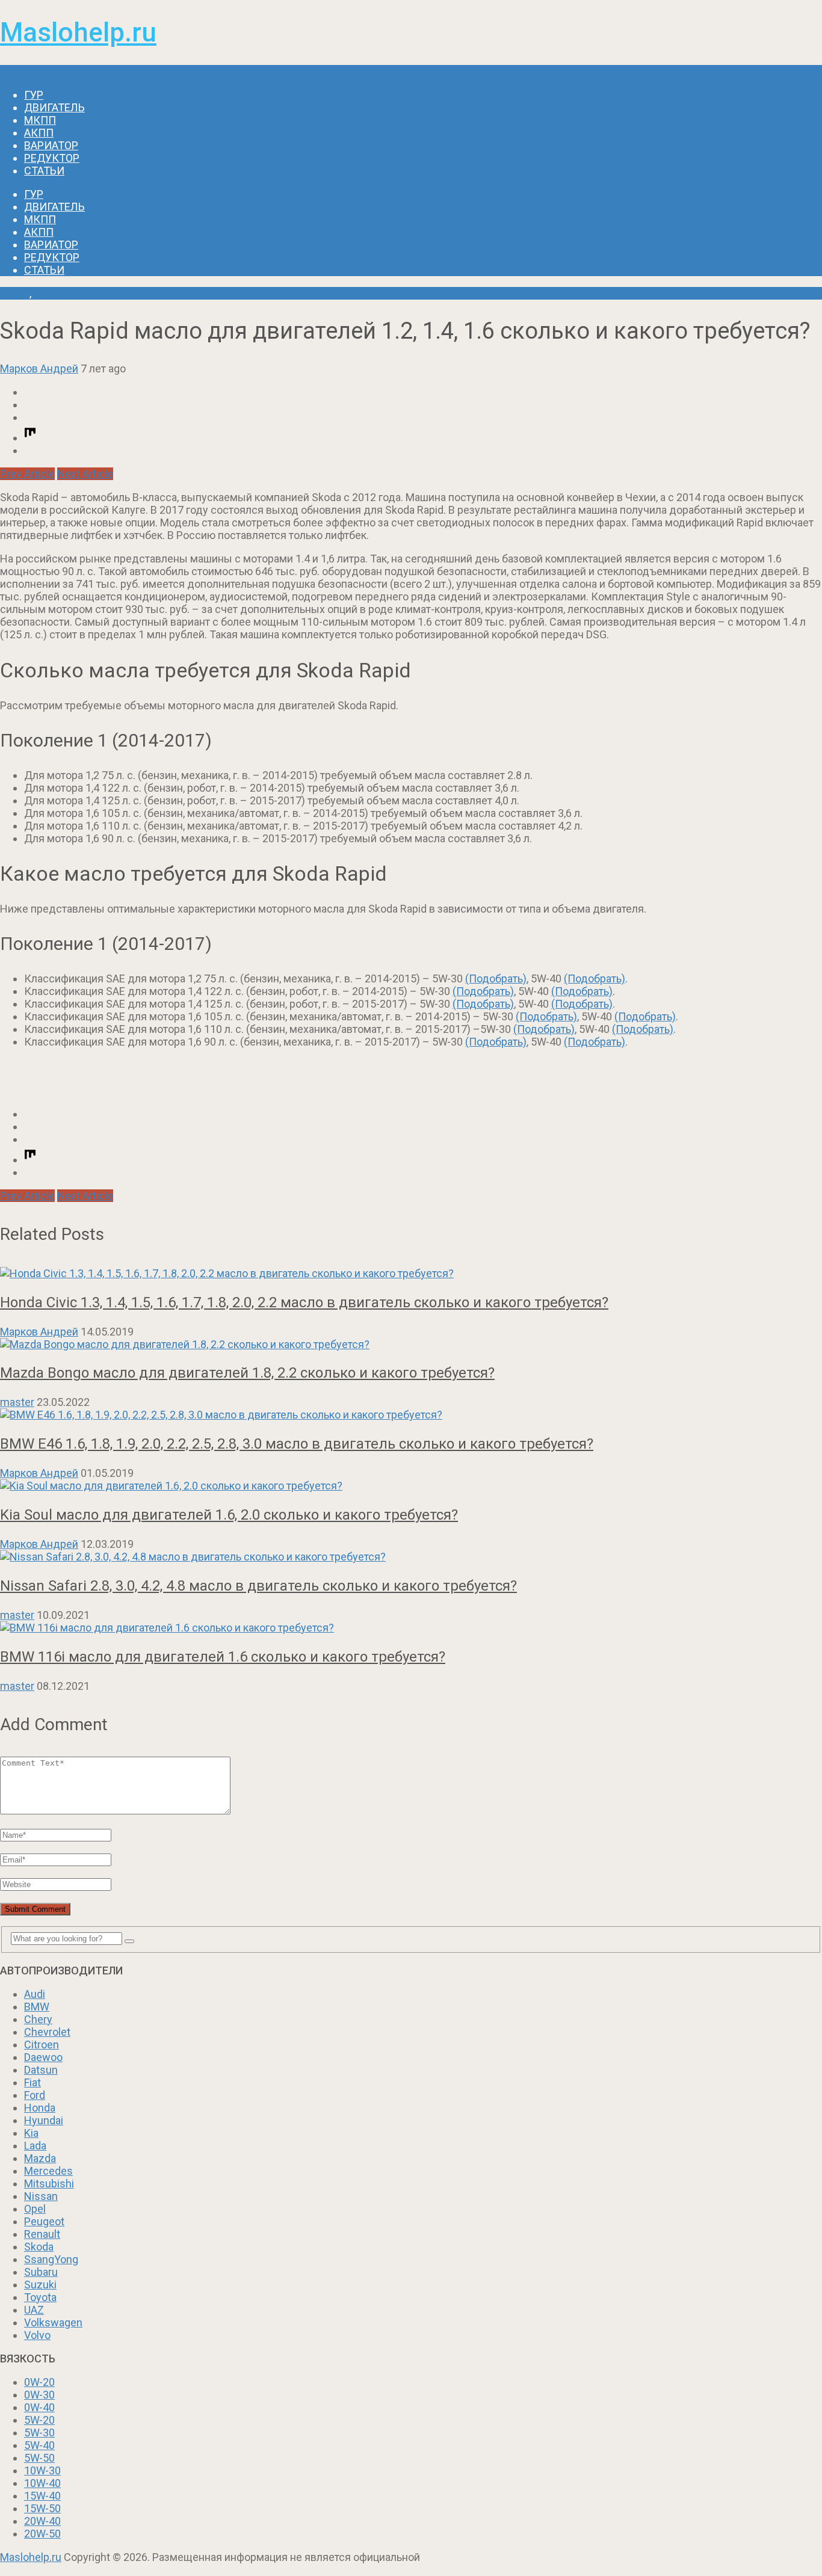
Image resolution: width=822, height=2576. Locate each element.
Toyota (40, 2297)
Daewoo (43, 2057)
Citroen (42, 2044)
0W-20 (39, 2382)
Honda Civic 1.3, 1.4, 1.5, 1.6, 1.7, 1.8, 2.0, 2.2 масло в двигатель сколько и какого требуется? (304, 1302)
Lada (35, 2146)
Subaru (41, 2272)
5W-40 (39, 2445)
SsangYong (51, 2259)
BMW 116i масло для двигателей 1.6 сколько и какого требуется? (223, 1657)
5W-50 (39, 2458)
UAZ (34, 2310)
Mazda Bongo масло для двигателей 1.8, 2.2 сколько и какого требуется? (247, 1373)
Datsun (41, 2070)
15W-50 (42, 2508)
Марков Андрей (39, 368)
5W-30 (39, 2433)
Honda (40, 2108)
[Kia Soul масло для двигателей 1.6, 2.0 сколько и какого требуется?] (411, 1486)
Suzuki (40, 2285)
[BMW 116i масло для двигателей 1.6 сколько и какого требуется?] (411, 1628)
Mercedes (48, 2171)
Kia (31, 2133)
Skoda (15, 293)
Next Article (85, 474)
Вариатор (51, 145)
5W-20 (39, 2420)
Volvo (37, 2335)
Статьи (44, 171)
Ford (35, 2095)
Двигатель (54, 107)
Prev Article (27, 474)
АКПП (39, 133)
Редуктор (52, 158)
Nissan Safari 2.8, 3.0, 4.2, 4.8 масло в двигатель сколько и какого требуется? (258, 1586)
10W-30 (42, 2470)
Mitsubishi (49, 2183)
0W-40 (39, 2407)
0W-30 (39, 2395)
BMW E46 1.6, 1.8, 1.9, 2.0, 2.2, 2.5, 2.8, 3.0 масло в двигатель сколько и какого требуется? (297, 1444)
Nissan (41, 2196)
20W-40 (42, 2521)
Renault (42, 2234)
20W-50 (42, 2534)
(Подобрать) (496, 978)
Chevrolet (47, 2032)
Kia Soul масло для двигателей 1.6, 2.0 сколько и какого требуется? (229, 1515)
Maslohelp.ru (78, 32)
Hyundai (44, 2120)
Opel (35, 2209)
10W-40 (42, 2483)
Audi (35, 1994)
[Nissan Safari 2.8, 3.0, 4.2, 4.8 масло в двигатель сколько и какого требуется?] (411, 1557)
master (17, 1402)
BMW (37, 2007)
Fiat (32, 2082)
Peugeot (44, 2221)
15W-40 (42, 2496)
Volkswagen (53, 2322)
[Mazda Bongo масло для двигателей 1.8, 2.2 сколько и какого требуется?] (411, 1344)
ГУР (34, 95)
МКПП (40, 120)
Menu (14, 71)
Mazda (40, 2158)
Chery (38, 2019)
